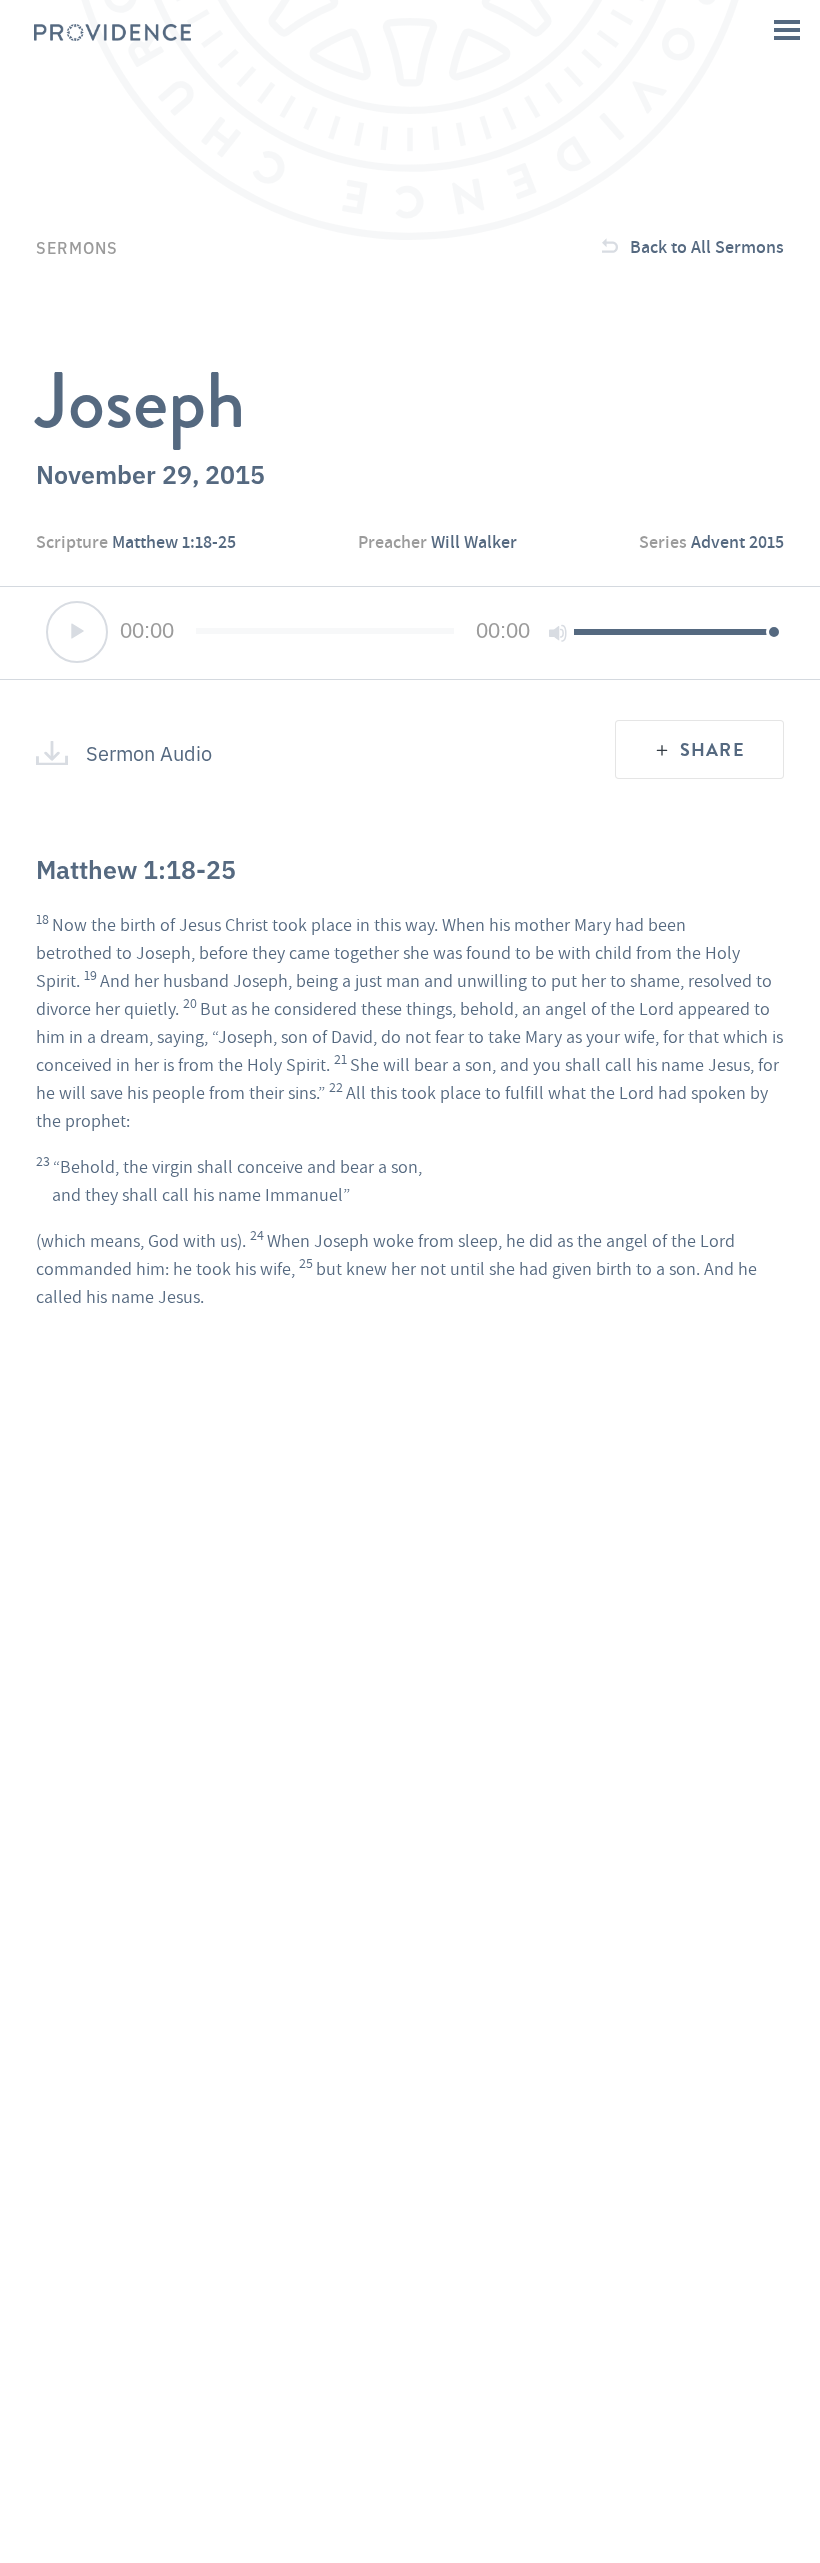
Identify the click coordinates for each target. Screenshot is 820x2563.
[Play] (77, 632)
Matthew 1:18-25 (174, 541)
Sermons (77, 247)
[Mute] (558, 633)
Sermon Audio (149, 753)
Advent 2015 (737, 541)
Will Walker (474, 541)
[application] (410, 633)
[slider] (674, 631)
